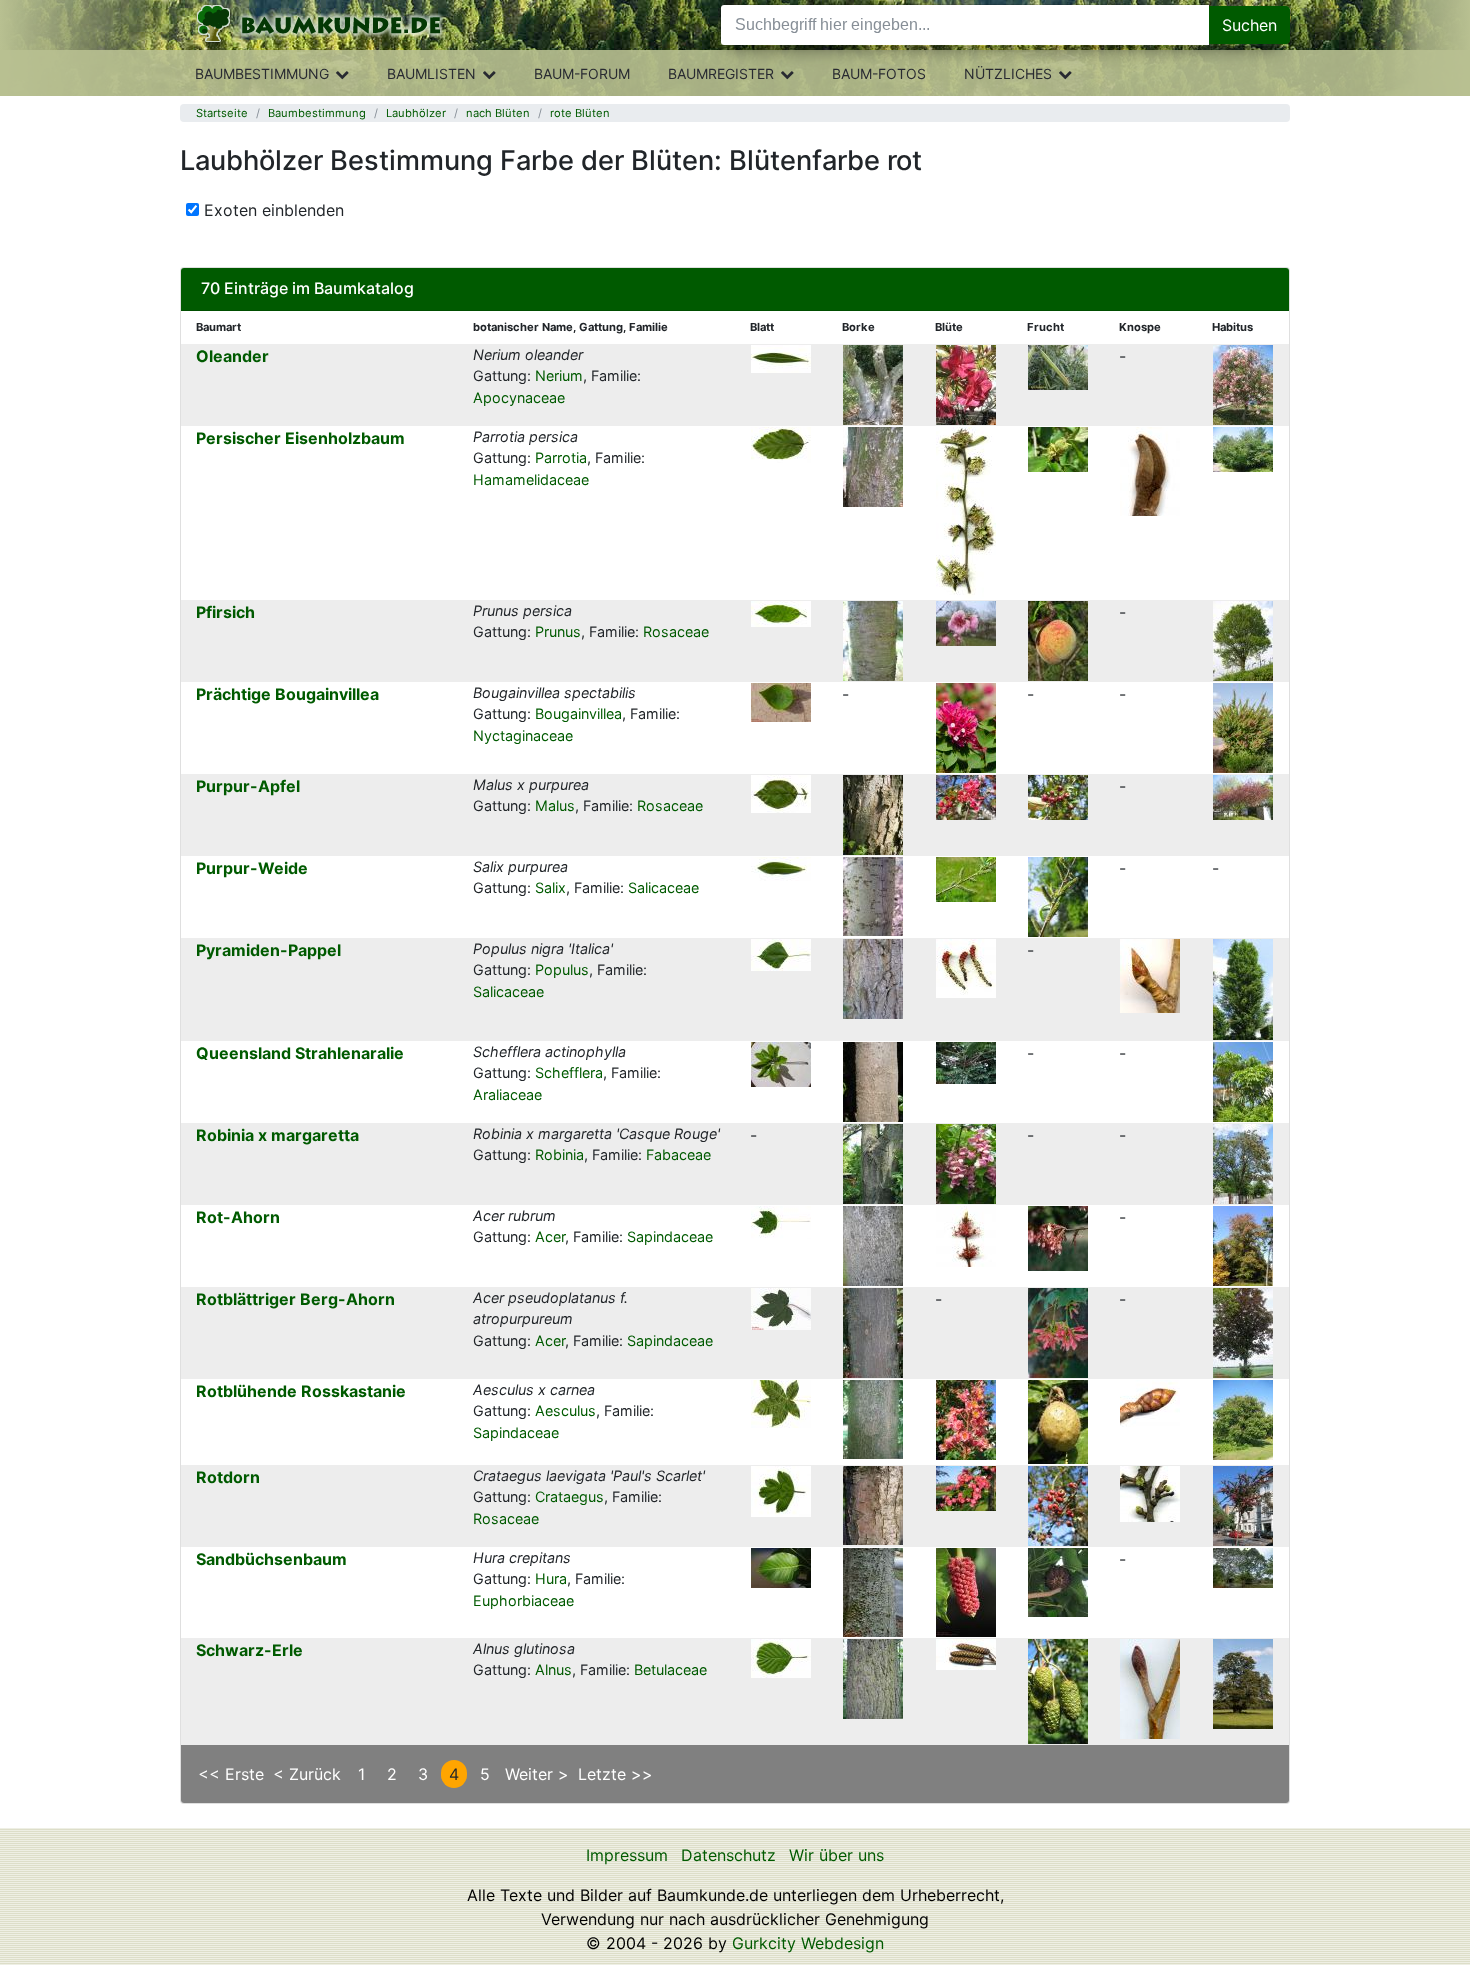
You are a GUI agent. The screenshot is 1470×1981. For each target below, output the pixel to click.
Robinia (559, 1154)
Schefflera (569, 1072)
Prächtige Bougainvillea (287, 694)
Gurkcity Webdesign (808, 1943)
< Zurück (307, 1774)
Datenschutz (728, 1855)
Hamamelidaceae (531, 479)
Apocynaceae (519, 397)
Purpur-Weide (252, 868)
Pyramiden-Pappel (268, 950)
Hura (551, 1578)
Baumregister (721, 73)
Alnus (553, 1669)
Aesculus (565, 1410)
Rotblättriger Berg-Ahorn (295, 1299)
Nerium (559, 375)
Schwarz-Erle (249, 1650)
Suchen (1249, 25)
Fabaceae (678, 1154)
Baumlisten (431, 73)
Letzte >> (615, 1774)
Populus (562, 969)
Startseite (222, 113)
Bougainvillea (578, 713)
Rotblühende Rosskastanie (301, 1391)
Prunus (558, 631)
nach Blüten (498, 113)
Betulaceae (670, 1669)
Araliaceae (507, 1094)
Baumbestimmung (262, 73)
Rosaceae (676, 631)
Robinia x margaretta (277, 1135)
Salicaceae (663, 887)
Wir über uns (836, 1855)
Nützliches (1008, 73)
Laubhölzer (416, 113)
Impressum (627, 1855)
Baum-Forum (582, 73)
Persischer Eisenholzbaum (300, 438)
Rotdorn (228, 1477)
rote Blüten (580, 113)
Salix (550, 887)
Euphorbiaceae (523, 1600)
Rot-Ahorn (238, 1217)
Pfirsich (225, 612)
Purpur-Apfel (248, 786)
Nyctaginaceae (523, 735)
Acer (550, 1236)
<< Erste (231, 1774)
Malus (555, 805)
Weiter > (537, 1774)
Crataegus (569, 1496)
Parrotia (561, 457)
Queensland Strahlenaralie (300, 1053)
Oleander (232, 356)
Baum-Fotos (879, 73)
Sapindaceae (670, 1236)
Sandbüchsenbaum (271, 1559)
